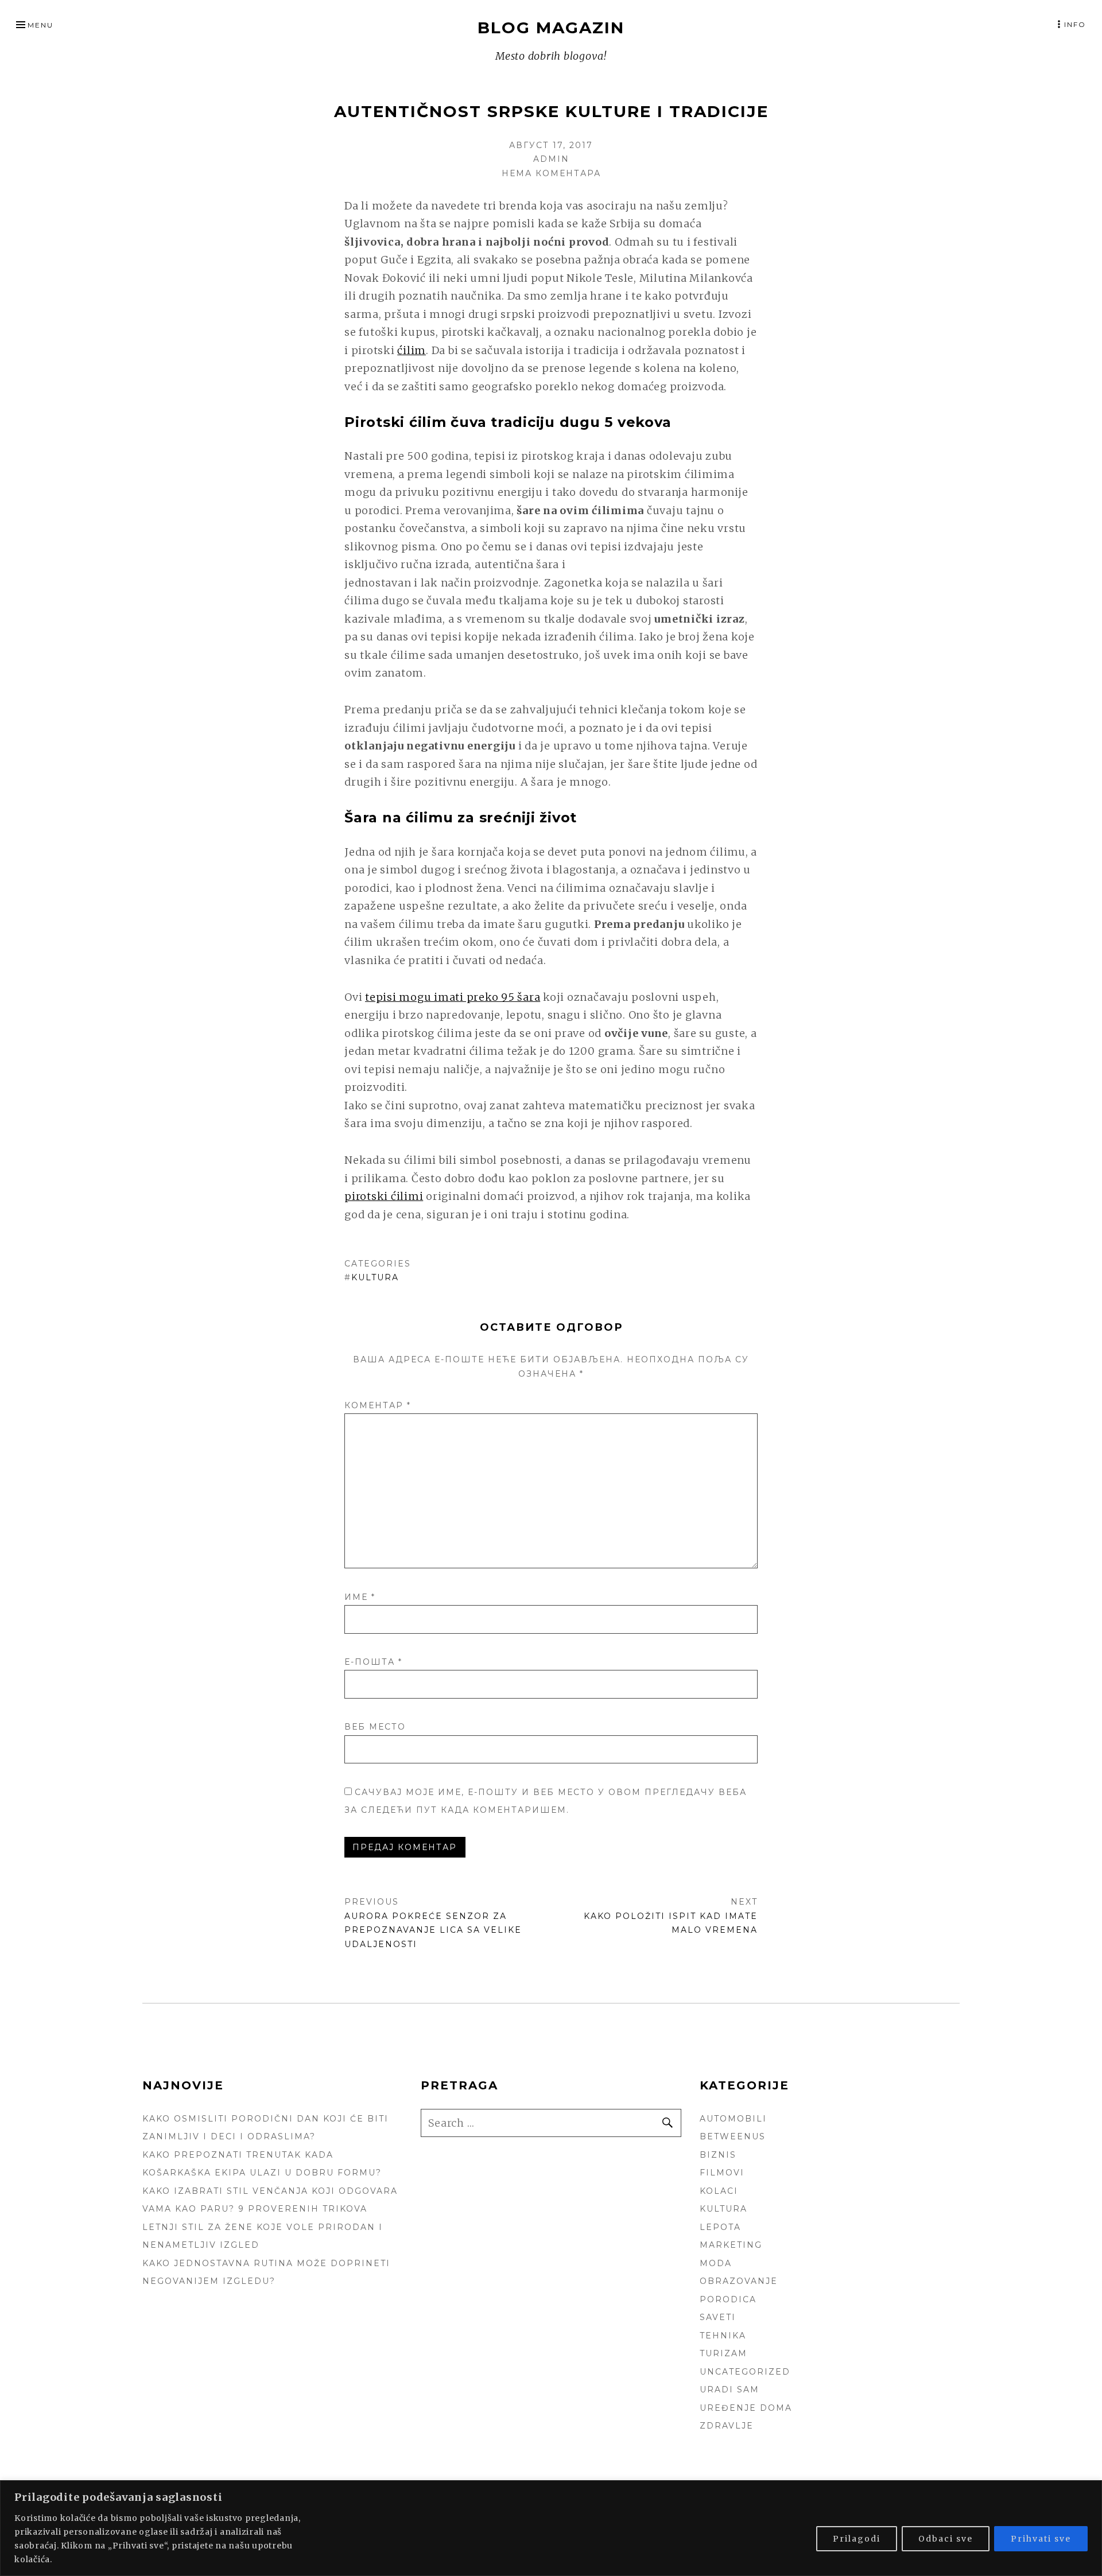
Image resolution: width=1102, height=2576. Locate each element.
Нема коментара (551, 173)
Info (1075, 24)
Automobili (733, 2119)
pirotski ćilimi (384, 1196)
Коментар (378, 1405)
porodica (728, 2299)
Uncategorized (745, 2372)
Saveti (718, 2317)
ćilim (412, 350)
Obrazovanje (739, 2281)
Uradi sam (730, 2389)
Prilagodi (857, 2539)
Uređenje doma (746, 2408)
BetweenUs (733, 2136)
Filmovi (722, 2173)
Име (360, 1597)
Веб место (375, 1727)
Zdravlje (727, 2426)
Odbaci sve (946, 2539)
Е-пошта (373, 1662)
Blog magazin (551, 28)
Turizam (723, 2353)
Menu (40, 25)
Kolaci (719, 2191)
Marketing (731, 2245)
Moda (716, 2263)
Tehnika (723, 2336)
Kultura (375, 1277)
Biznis (718, 2155)
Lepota (720, 2227)
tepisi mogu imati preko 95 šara (453, 997)
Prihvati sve (1041, 2539)
